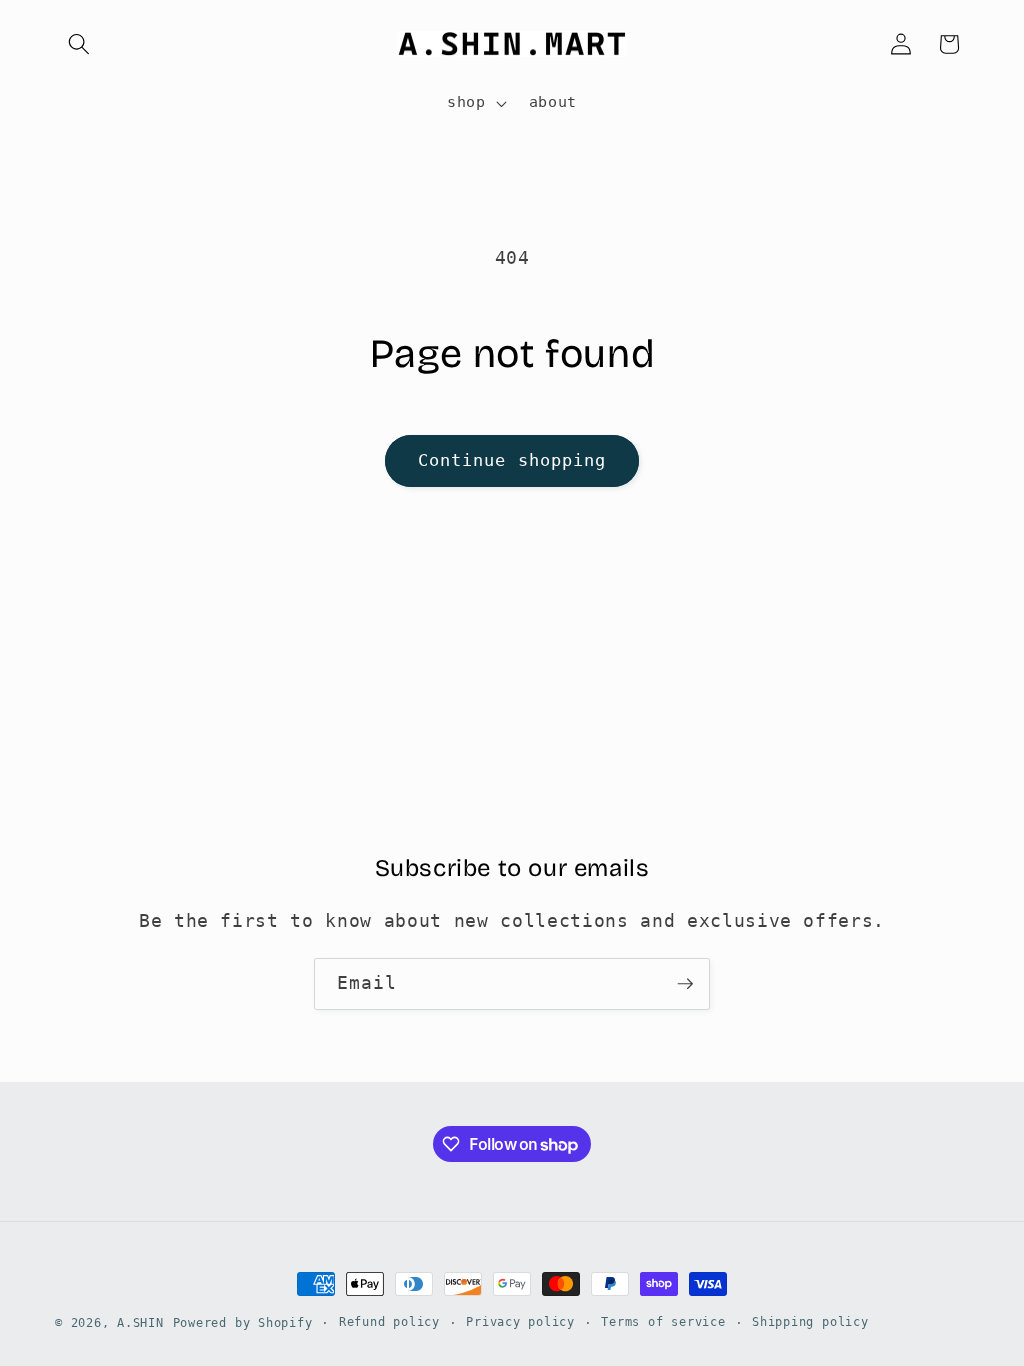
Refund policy (389, 1322)
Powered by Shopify (243, 1323)
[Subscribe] (685, 984)
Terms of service (663, 1322)
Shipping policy (810, 1322)
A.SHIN (140, 1323)
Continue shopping (512, 460)
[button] (79, 44)
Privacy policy (520, 1322)
